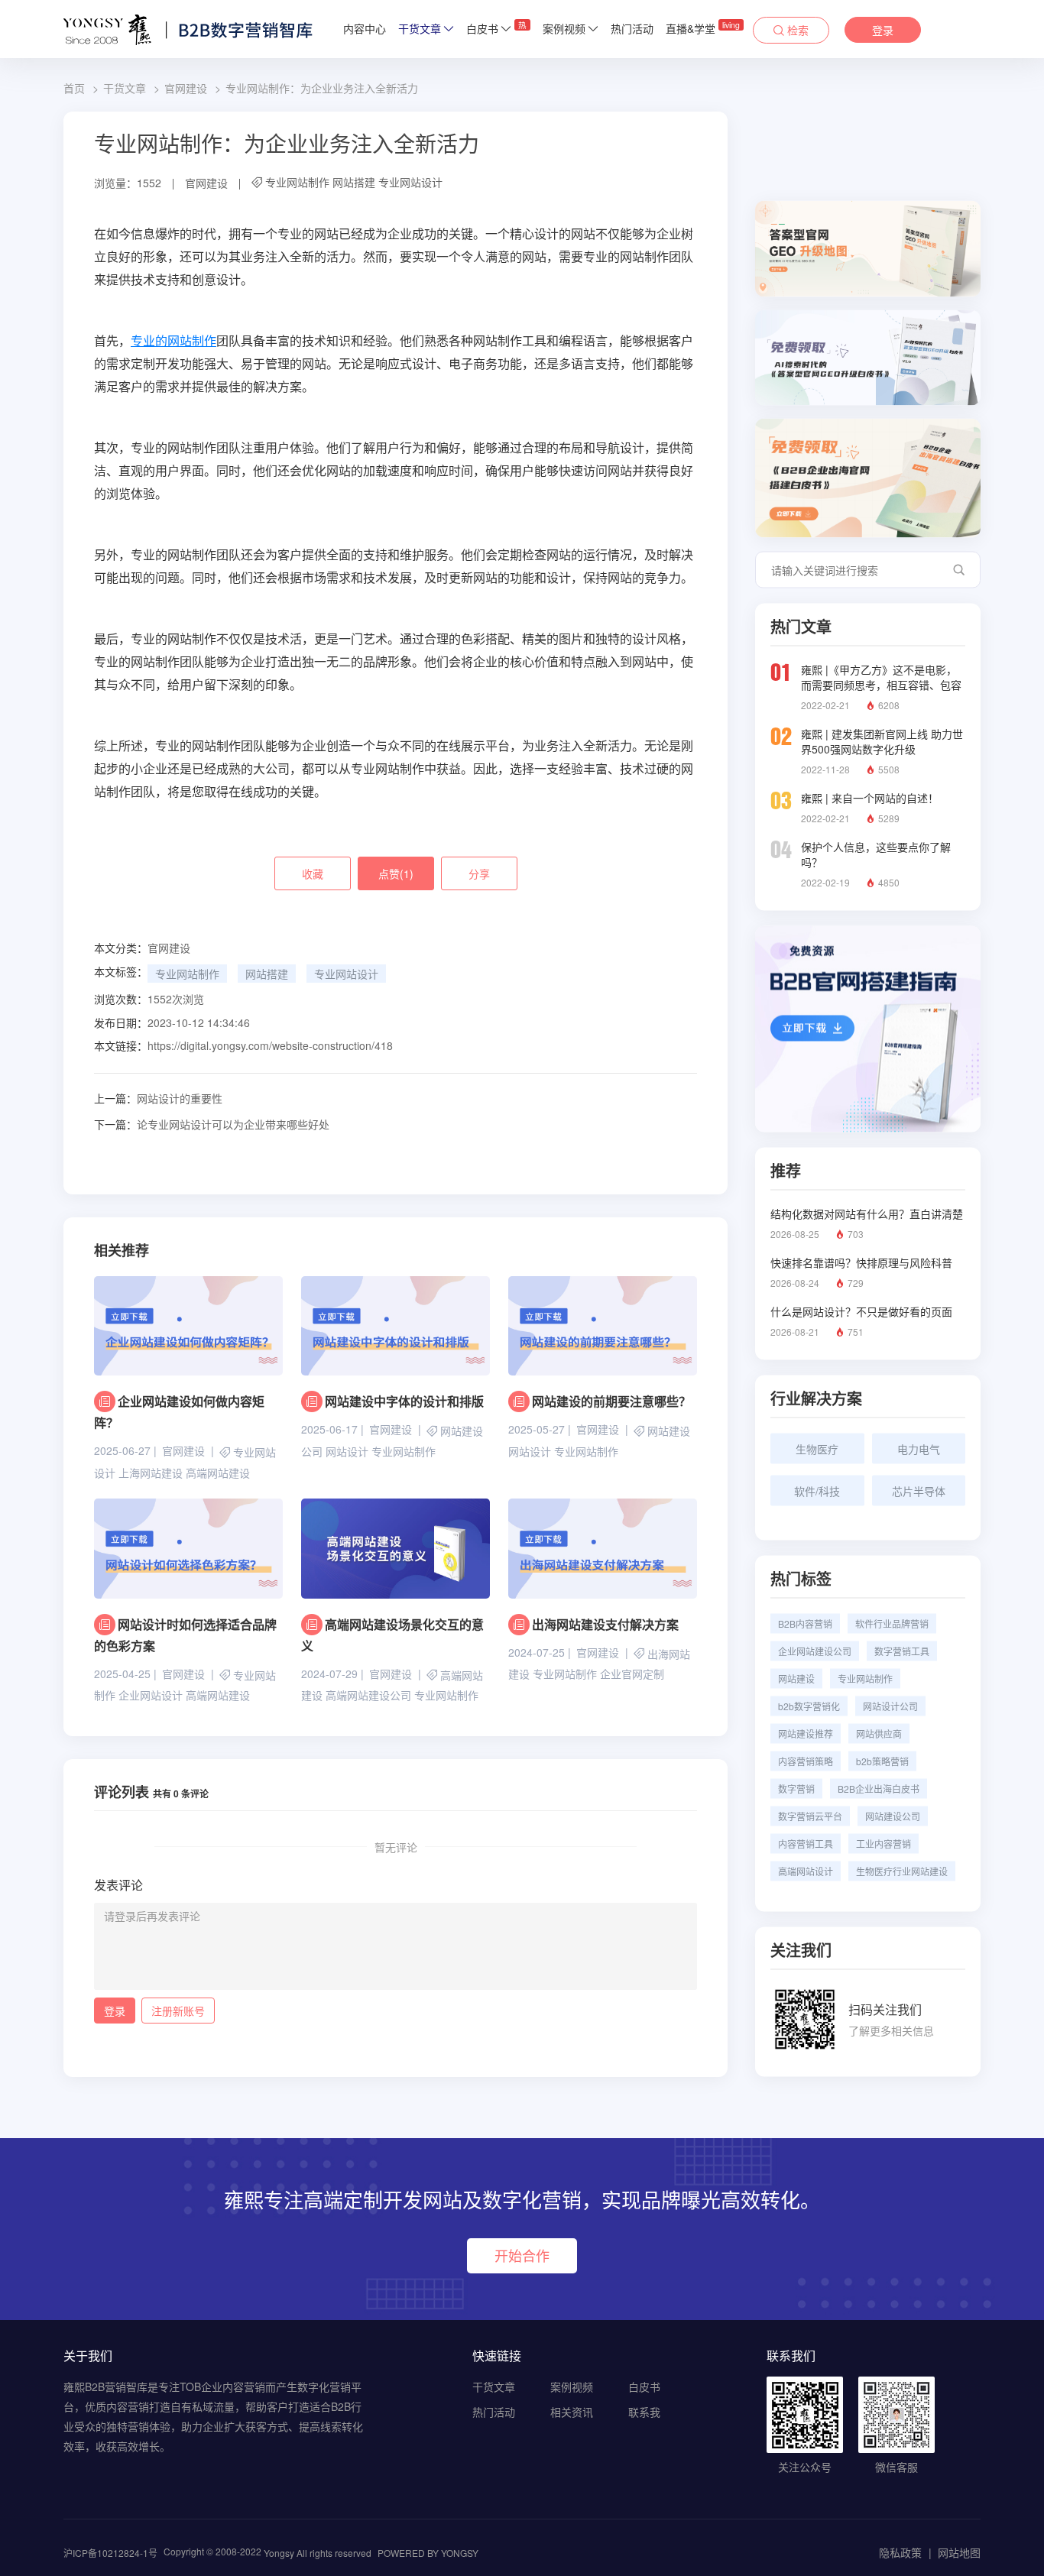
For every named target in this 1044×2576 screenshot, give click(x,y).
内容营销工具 (806, 1844)
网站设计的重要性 (158, 1098)
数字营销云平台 (810, 1816)
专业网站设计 (410, 182)
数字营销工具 (902, 1651)
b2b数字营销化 (809, 1706)
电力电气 (919, 1449)
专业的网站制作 (173, 341)
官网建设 (186, 88)
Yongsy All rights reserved (318, 2553)
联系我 (644, 2412)
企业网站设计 (151, 1695)
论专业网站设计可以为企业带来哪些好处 (212, 1124)
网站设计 (347, 1451)
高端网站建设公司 (368, 1695)
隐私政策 (900, 2552)
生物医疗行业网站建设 (902, 1871)
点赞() (396, 873)
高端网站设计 (806, 1871)
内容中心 (365, 28)
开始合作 (522, 2255)
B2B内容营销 (805, 1623)
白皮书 (496, 28)
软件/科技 (817, 1491)
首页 (74, 88)
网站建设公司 (893, 1816)
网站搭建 (354, 182)
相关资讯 (572, 2412)
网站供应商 (879, 1734)
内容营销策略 (806, 1761)
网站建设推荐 (806, 1734)
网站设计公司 (890, 1706)
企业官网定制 (632, 1674)
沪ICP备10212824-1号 (110, 2553)
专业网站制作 (297, 182)
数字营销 (796, 1789)
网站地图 (959, 2552)
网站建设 (669, 1431)
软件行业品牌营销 (892, 1623)
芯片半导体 (919, 1491)
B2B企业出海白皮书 (879, 1789)
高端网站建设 (218, 1473)
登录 (883, 30)
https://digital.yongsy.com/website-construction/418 (270, 1045)
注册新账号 (178, 2011)
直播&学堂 (703, 28)
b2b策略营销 (882, 1761)
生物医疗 (817, 1449)
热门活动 (632, 28)
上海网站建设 (151, 1473)
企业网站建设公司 (815, 1651)
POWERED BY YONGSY (428, 2553)
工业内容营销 (884, 1844)
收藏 (313, 873)
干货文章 (420, 28)
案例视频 (564, 28)
